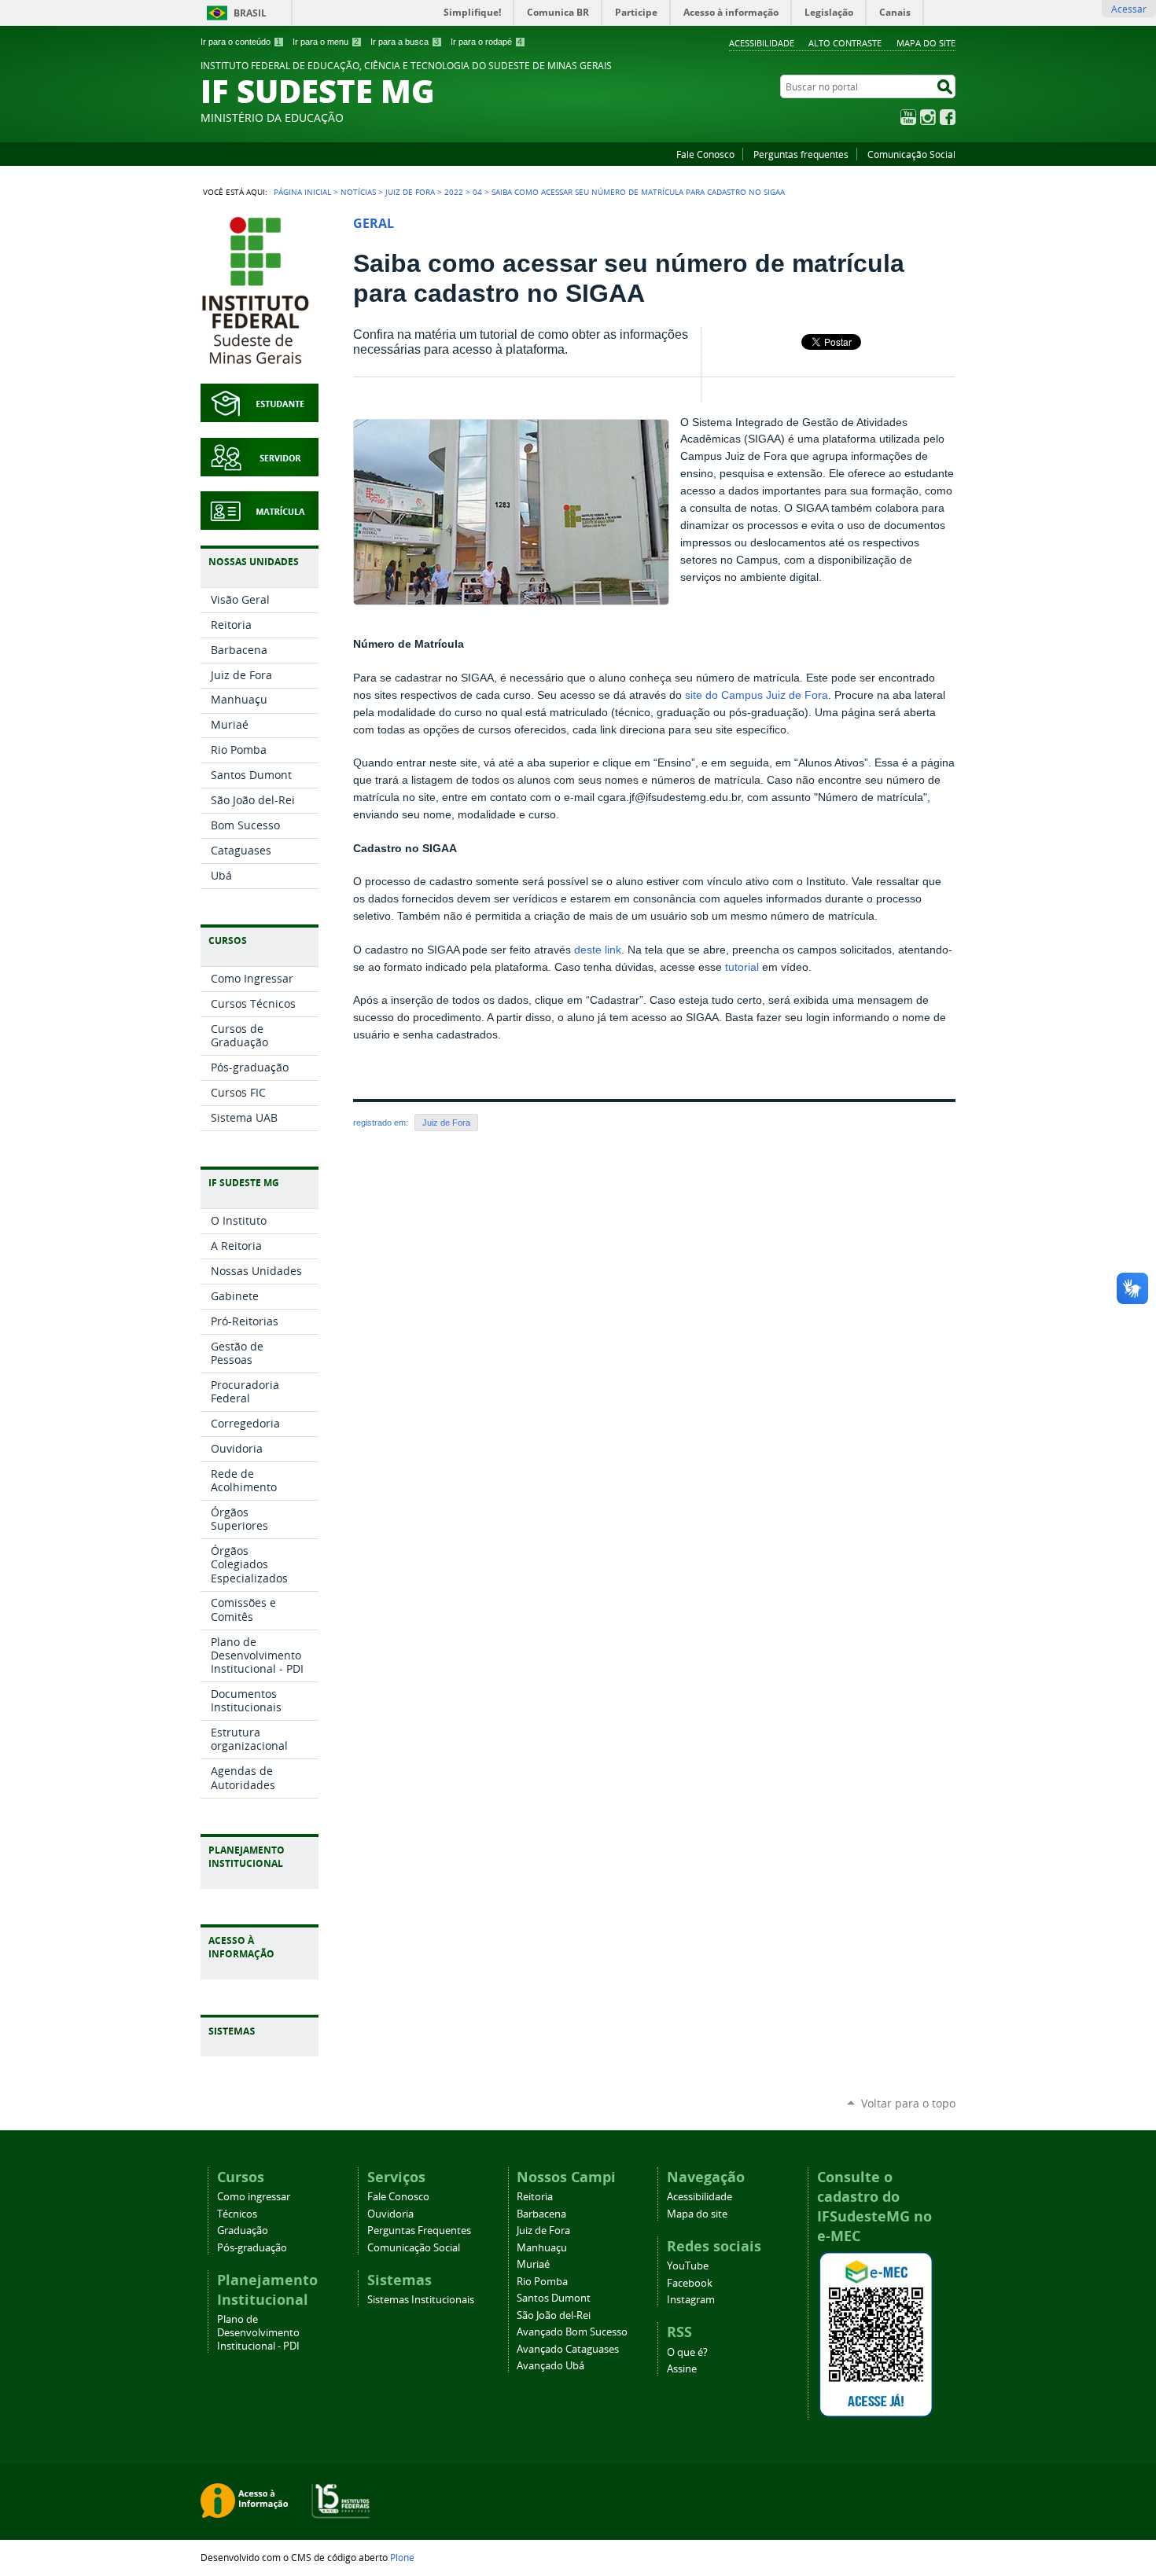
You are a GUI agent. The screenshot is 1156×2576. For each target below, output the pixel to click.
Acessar (1129, 9)
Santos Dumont (554, 2298)
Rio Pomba (542, 2282)
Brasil (250, 13)
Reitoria (535, 2197)
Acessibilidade (762, 43)
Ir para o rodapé (486, 42)
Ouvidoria (390, 2214)
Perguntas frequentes (801, 154)
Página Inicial (302, 192)
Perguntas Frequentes (419, 2231)
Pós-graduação (252, 2248)
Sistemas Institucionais (421, 2300)
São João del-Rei (554, 2315)
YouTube (908, 117)
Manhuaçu (542, 2248)
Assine (682, 2369)
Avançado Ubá (550, 2366)
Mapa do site (926, 43)
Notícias (358, 192)
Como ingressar (254, 2197)
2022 (454, 192)
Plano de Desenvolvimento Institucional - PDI (258, 2333)
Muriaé (533, 2264)
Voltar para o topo (908, 2103)
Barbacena (541, 2214)
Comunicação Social (911, 154)
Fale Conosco (705, 154)
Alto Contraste (845, 43)
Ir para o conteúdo (241, 42)
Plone (402, 2557)
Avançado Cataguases (568, 2349)
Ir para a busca (405, 42)
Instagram (928, 117)
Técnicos (237, 2214)
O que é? (687, 2352)
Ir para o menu (326, 42)
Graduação (243, 2231)
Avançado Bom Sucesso (572, 2332)
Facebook (948, 117)
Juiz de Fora (410, 192)
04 (477, 192)
